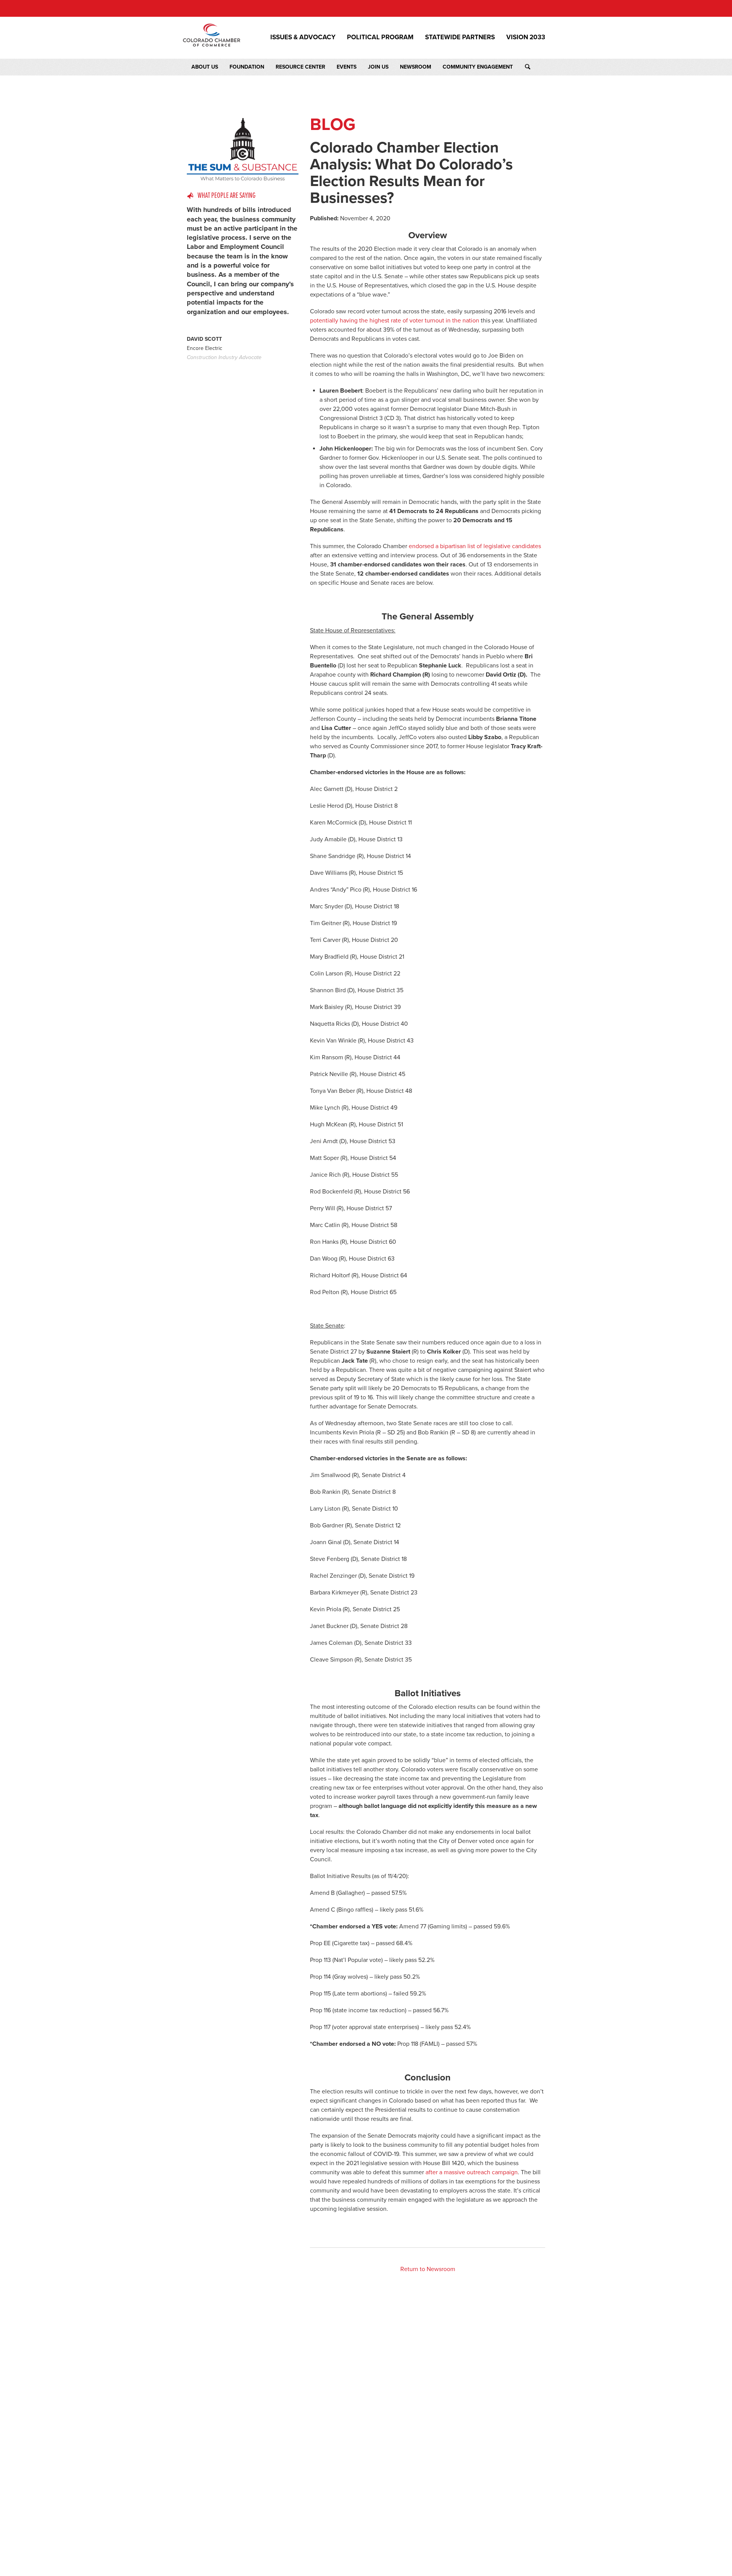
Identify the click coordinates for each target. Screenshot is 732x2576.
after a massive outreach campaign (472, 2172)
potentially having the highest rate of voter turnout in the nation (395, 321)
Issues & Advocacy (303, 37)
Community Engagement (478, 67)
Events (347, 67)
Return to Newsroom (428, 2269)
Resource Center (300, 67)
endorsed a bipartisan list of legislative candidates (475, 546)
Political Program (380, 37)
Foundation (247, 67)
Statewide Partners (460, 37)
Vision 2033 (526, 37)
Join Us (378, 67)
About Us (205, 67)
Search (535, 67)
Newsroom (416, 67)
